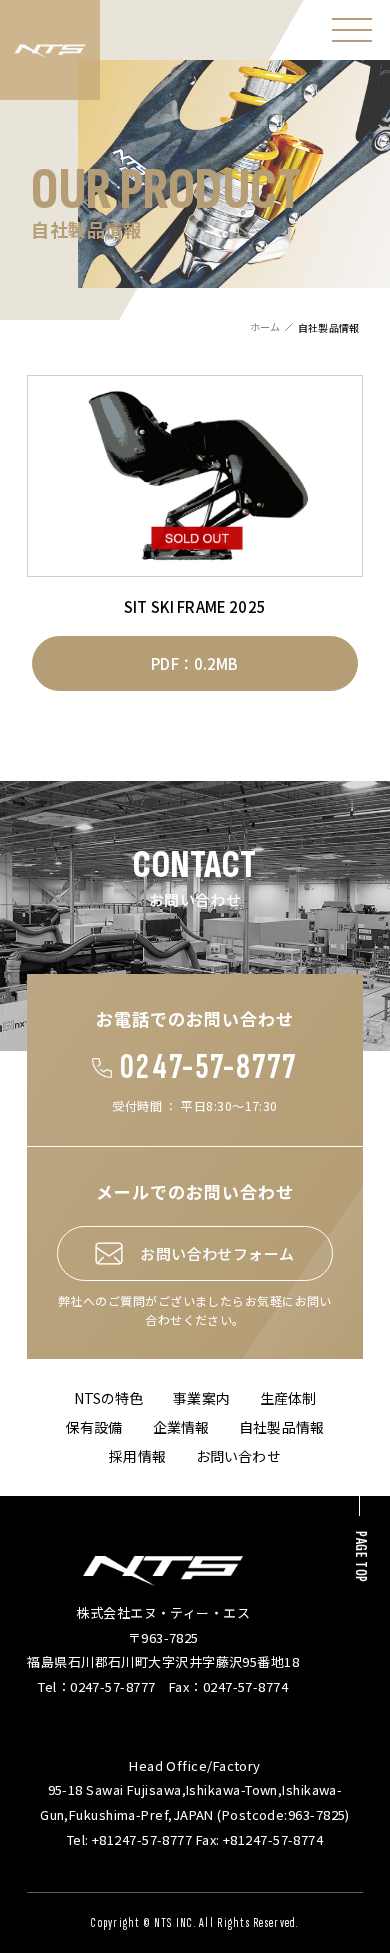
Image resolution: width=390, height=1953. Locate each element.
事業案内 (201, 1398)
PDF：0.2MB (194, 663)
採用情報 (137, 1456)
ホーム (265, 326)
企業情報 (181, 1427)
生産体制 (288, 1398)
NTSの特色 (109, 1398)
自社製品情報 (281, 1427)
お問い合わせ (238, 1456)
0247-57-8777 (208, 1067)
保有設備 (94, 1427)
